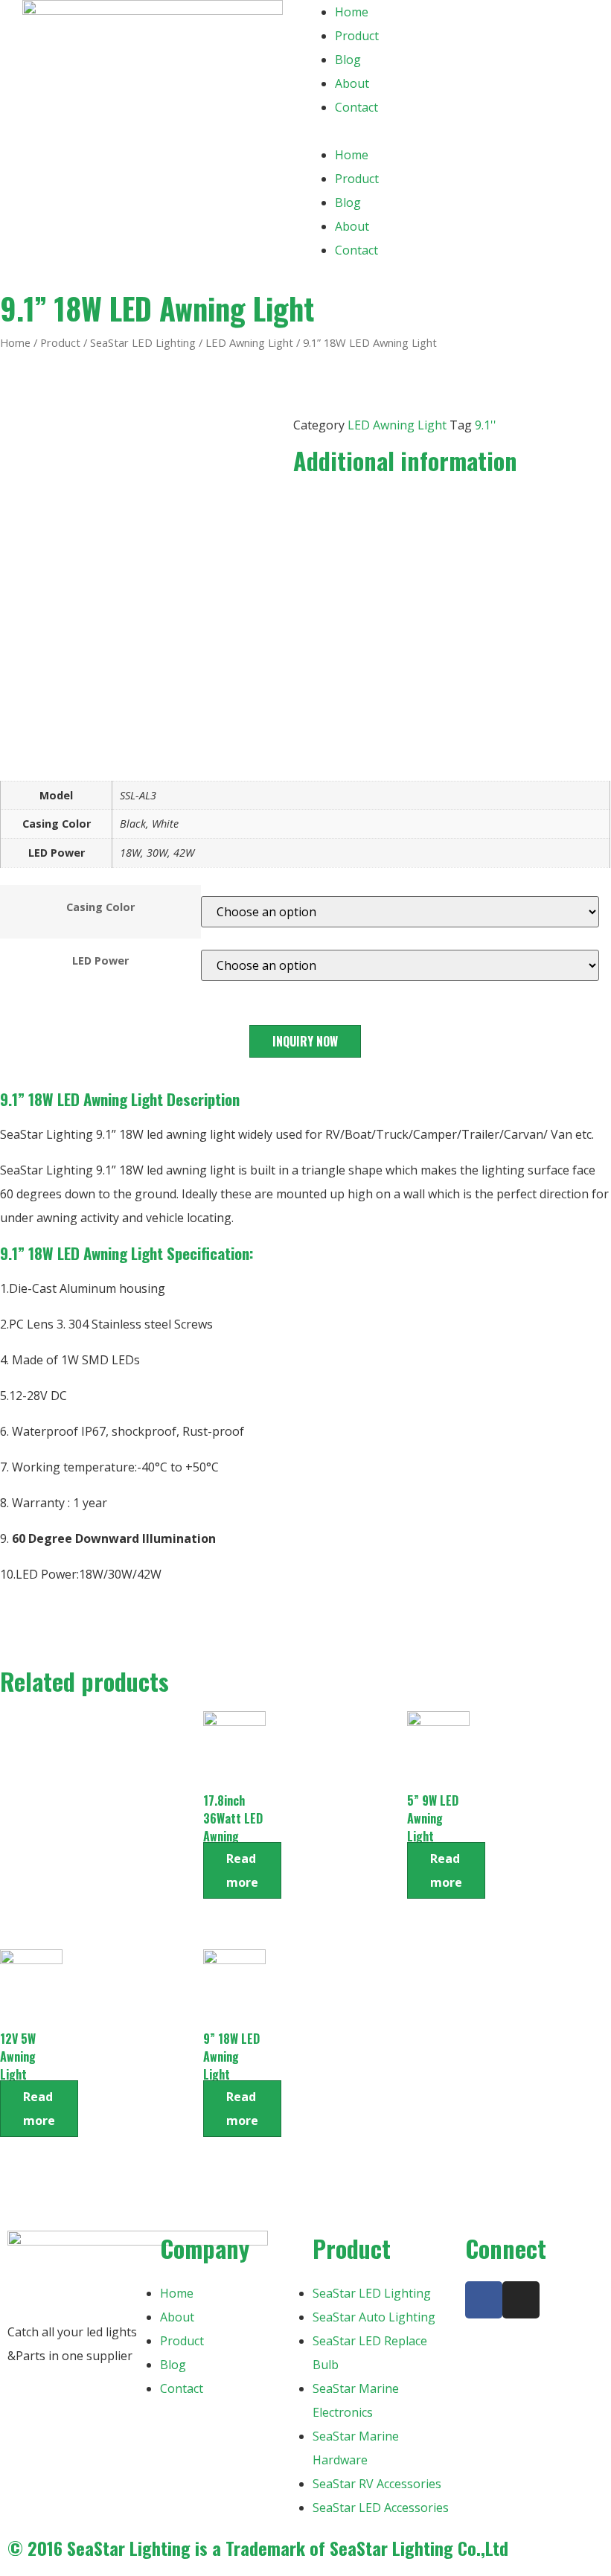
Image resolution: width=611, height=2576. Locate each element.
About (352, 83)
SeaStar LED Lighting (143, 342)
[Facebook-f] (484, 2300)
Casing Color (100, 907)
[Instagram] (521, 2300)
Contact (356, 107)
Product (357, 36)
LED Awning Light (249, 342)
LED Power (100, 961)
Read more (242, 1870)
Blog (348, 60)
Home (352, 12)
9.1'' (486, 425)
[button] (458, 131)
